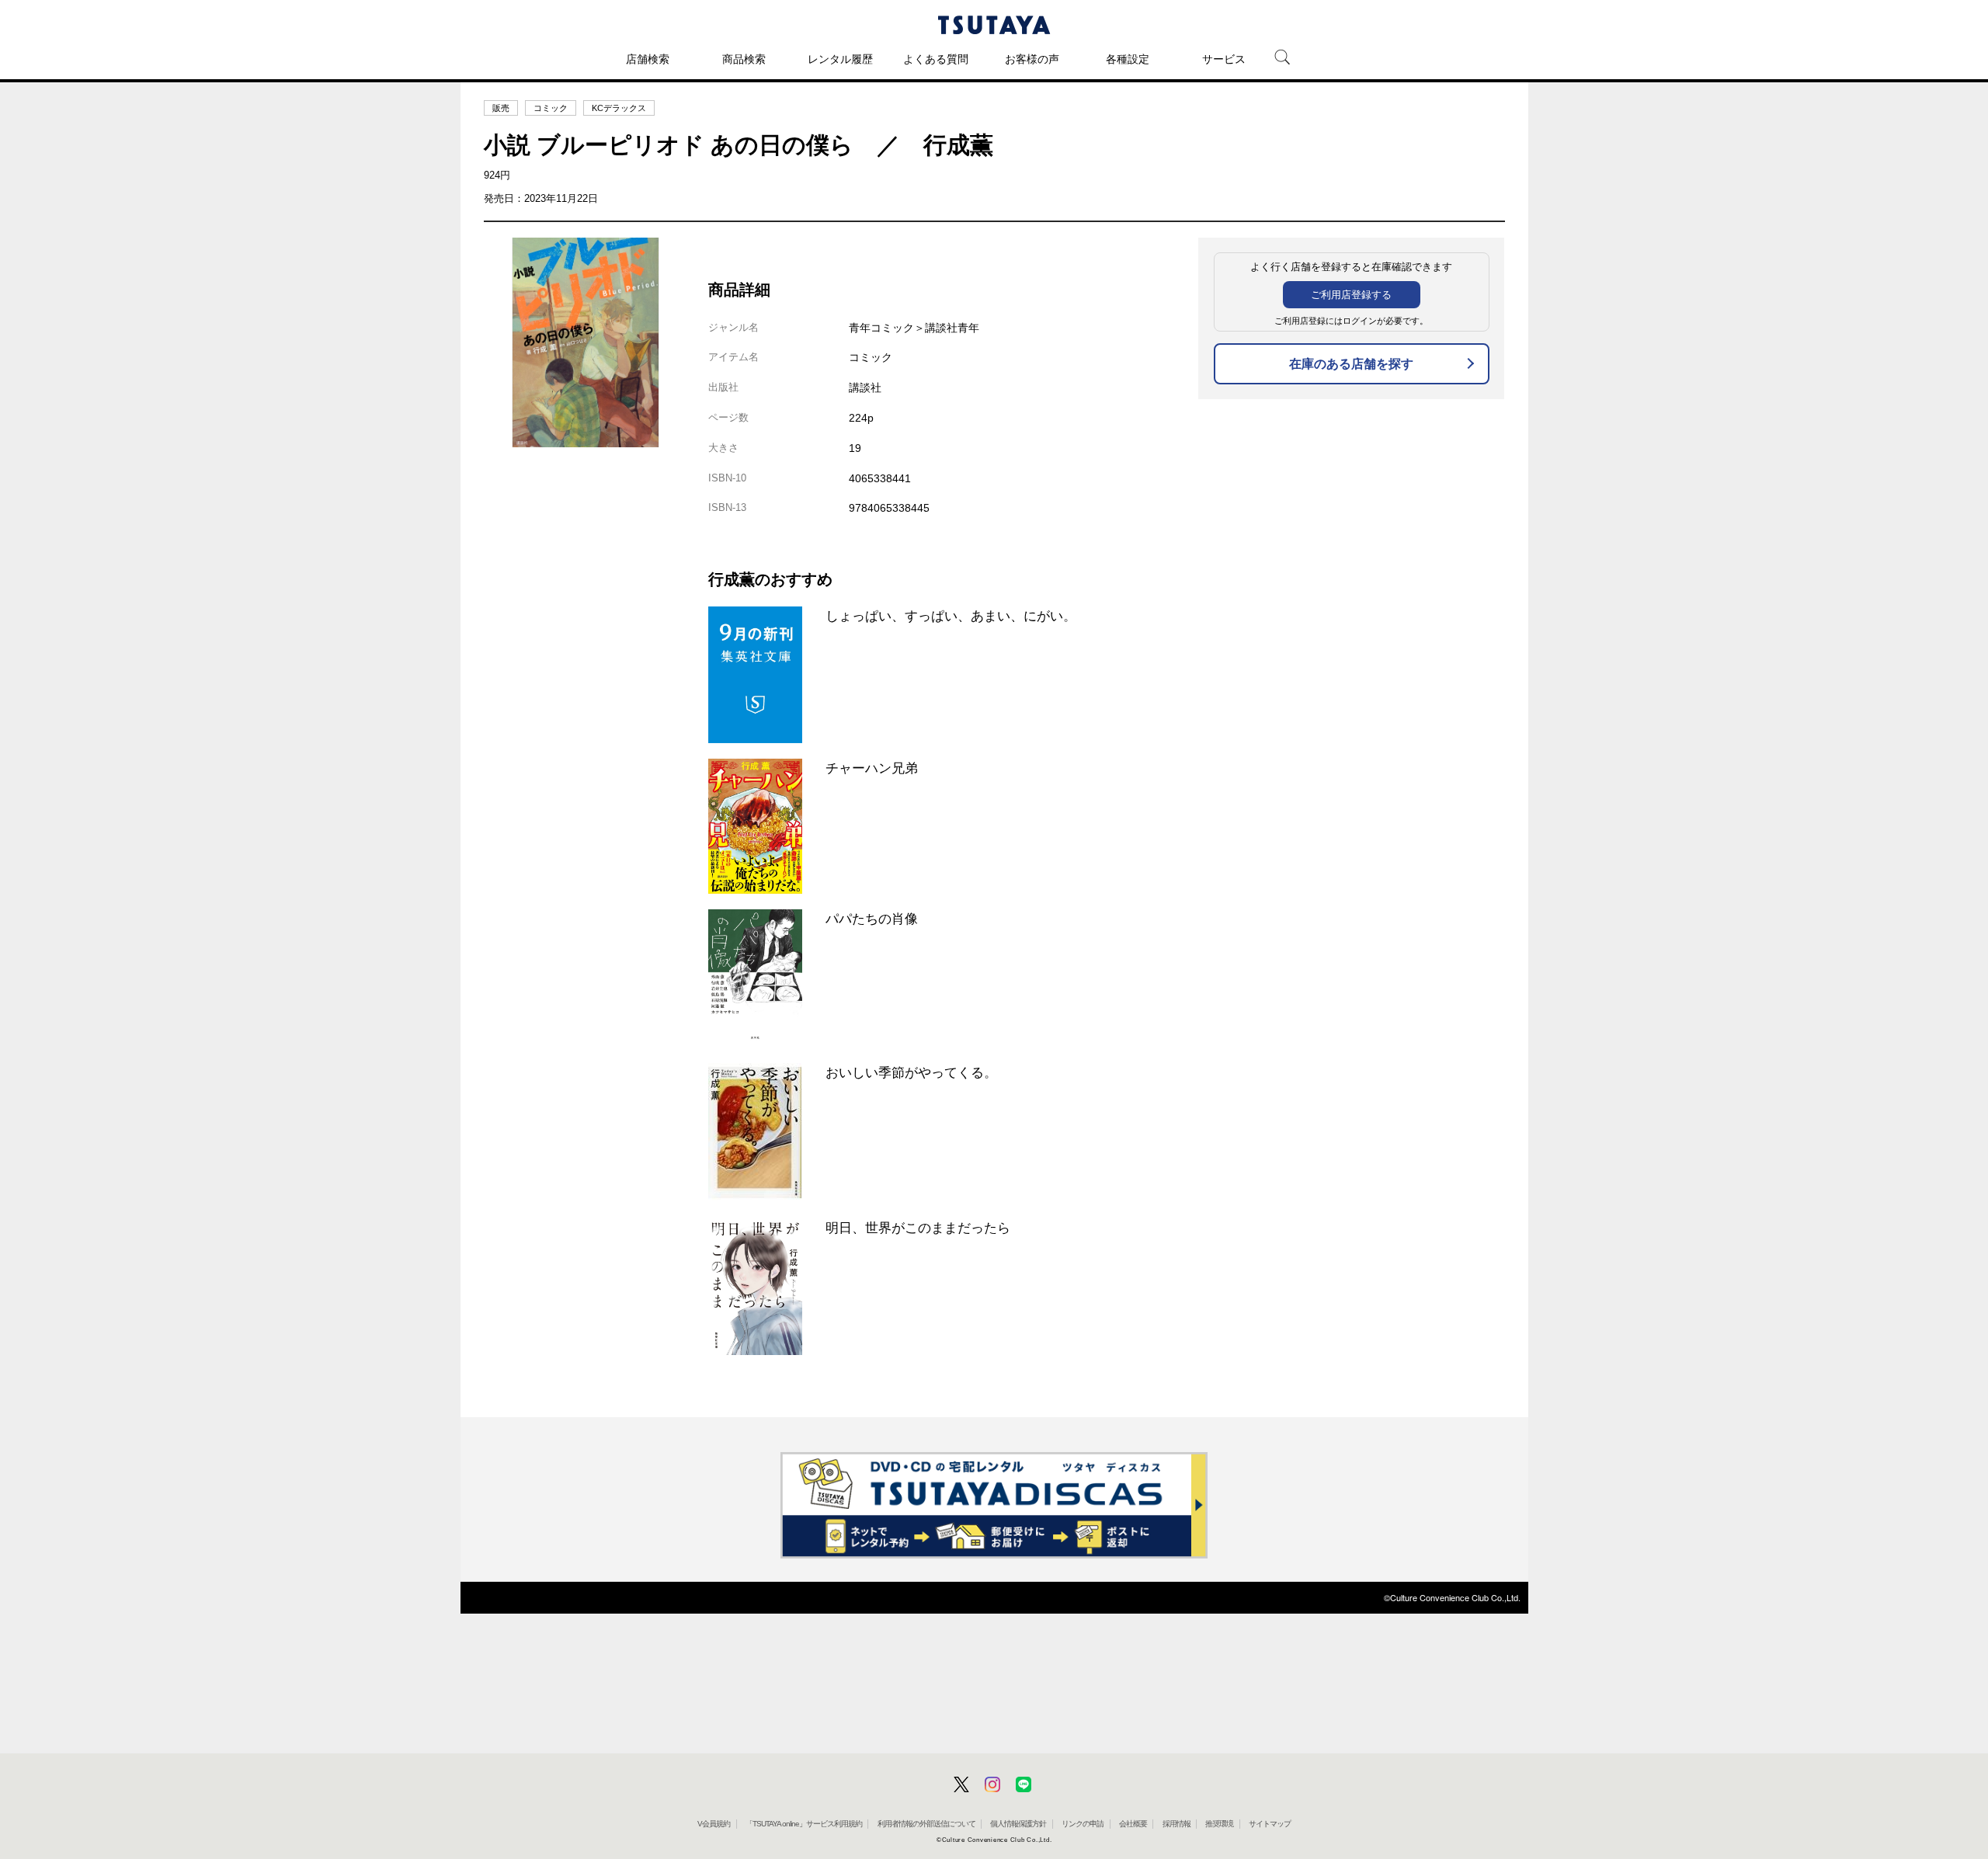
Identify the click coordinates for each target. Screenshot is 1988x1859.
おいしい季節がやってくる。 (911, 1072)
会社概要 (1133, 1824)
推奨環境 (1219, 1824)
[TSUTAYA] (994, 25)
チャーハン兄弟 (872, 768)
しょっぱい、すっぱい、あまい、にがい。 (951, 616)
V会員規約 (714, 1824)
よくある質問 (936, 59)
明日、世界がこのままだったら (918, 1228)
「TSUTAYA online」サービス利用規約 (804, 1824)
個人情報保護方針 (1018, 1824)
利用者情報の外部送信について (926, 1824)
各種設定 (1128, 59)
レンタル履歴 (840, 59)
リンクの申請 (1083, 1824)
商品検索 (744, 59)
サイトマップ (1270, 1824)
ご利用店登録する (1351, 295)
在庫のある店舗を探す (1351, 364)
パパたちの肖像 (872, 919)
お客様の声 (1032, 59)
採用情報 (1176, 1824)
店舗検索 (648, 59)
